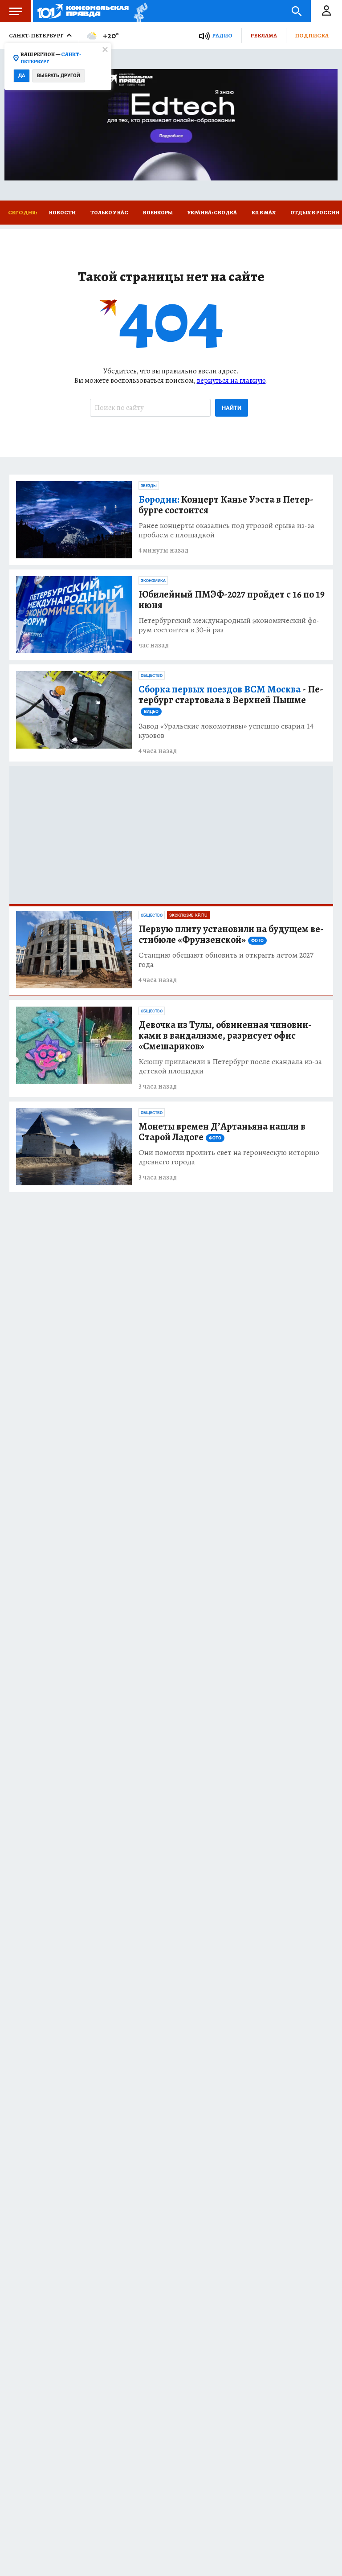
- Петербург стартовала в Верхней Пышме (231, 699)
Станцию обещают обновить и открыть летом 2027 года (226, 960)
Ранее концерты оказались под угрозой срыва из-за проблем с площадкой (226, 530)
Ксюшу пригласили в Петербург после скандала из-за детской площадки (230, 1066)
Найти (232, 408)
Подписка (312, 35)
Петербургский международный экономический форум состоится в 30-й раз (229, 625)
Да (22, 76)
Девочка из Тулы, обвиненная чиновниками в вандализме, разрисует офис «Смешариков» (225, 1036)
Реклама (264, 35)
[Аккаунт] (326, 11)
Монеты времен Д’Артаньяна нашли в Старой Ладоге (222, 1132)
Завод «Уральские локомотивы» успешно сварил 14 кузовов (226, 731)
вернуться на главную (231, 381)
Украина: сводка (212, 213)
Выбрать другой (59, 76)
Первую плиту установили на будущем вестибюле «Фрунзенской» (231, 934)
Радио (222, 35)
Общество (152, 676)
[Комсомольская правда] (83, 11)
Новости (62, 213)
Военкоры (158, 213)
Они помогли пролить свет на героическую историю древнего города (229, 1157)
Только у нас (109, 213)
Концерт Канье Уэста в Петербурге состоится (226, 505)
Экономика (153, 581)
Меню (16, 11)
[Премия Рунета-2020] (138, 11)
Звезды (149, 486)
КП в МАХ (264, 213)
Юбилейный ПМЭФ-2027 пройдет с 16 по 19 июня (232, 600)
